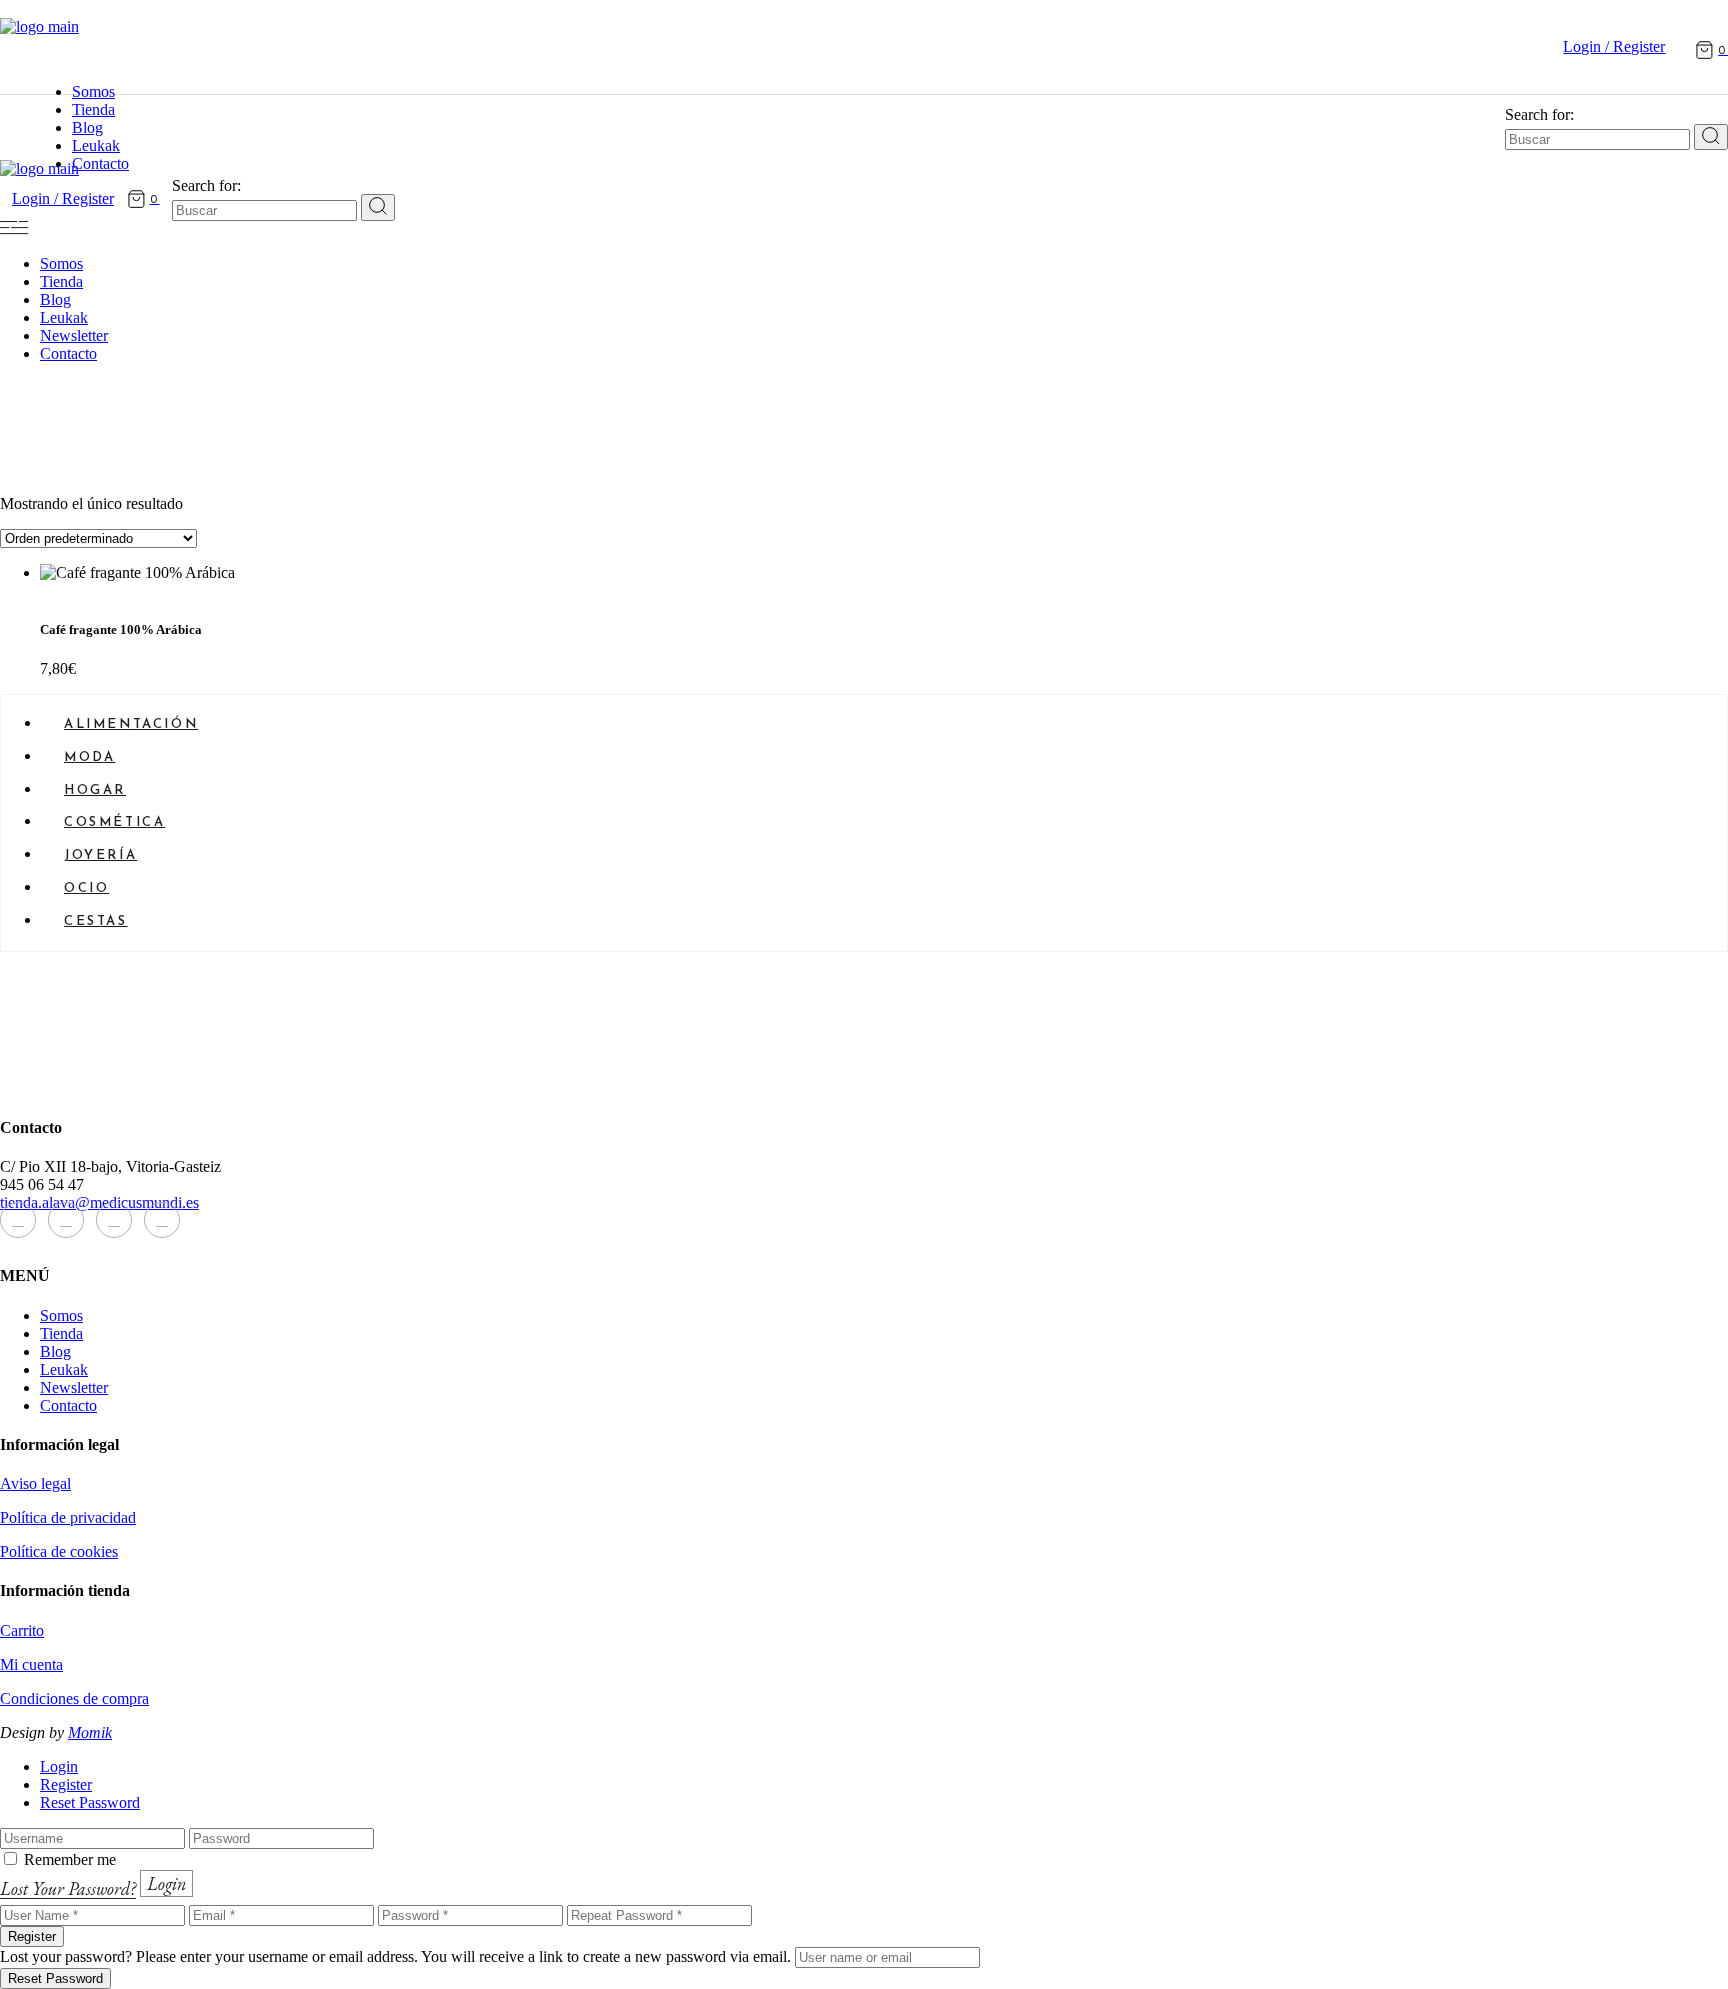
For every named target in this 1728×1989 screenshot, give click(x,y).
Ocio (86, 888)
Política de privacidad (68, 1517)
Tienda (61, 1333)
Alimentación (131, 724)
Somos (61, 1315)
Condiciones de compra (74, 1698)
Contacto (68, 1405)
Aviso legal (35, 1483)
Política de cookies (59, 1551)
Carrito (22, 1630)
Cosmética (114, 822)
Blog (55, 1351)
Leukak (64, 1369)
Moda (89, 757)
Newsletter (74, 1387)
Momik (90, 1732)
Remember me (70, 1859)
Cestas (96, 921)
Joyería (100, 855)
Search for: (1539, 114)
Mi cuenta (31, 1664)
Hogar (95, 790)
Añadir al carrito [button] (91, 605)
